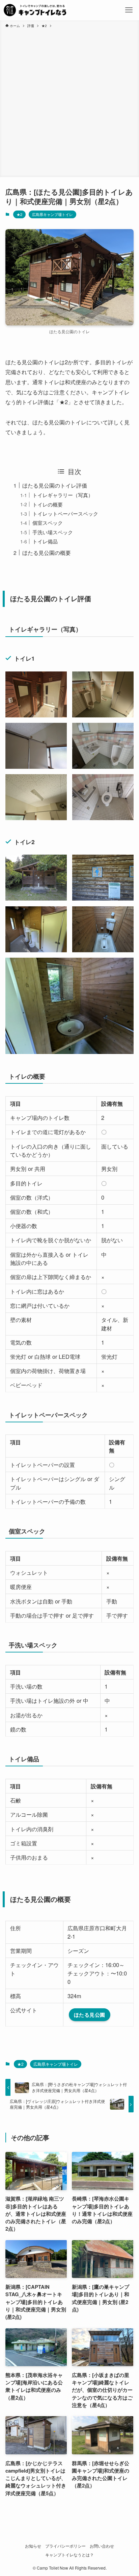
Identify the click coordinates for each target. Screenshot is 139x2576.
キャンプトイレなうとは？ (69, 2555)
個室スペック (48, 523)
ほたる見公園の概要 (47, 553)
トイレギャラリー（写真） (63, 495)
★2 (19, 214)
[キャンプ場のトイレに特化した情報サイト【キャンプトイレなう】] (35, 10)
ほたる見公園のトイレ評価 (55, 485)
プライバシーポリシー (65, 2546)
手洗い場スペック (53, 532)
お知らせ (33, 2546)
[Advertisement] (69, 101)
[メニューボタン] (129, 10)
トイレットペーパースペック (65, 513)
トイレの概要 (48, 504)
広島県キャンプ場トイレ (52, 214)
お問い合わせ (102, 2546)
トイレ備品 (45, 541)
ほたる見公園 (90, 2015)
